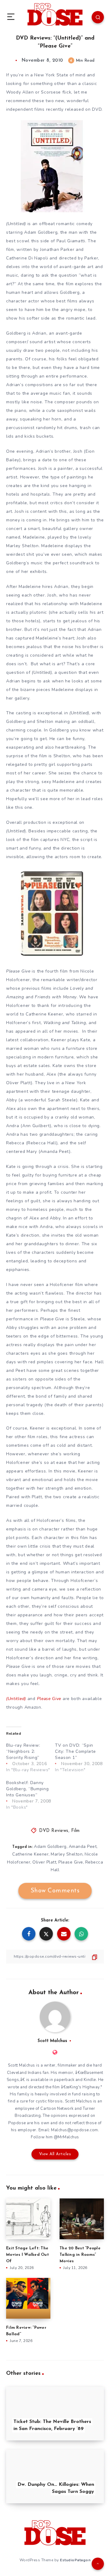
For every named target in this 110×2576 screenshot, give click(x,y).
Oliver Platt (44, 1862)
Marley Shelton (67, 1854)
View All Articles (55, 2154)
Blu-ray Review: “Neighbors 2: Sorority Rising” (23, 1751)
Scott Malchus (52, 2041)
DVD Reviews (54, 1831)
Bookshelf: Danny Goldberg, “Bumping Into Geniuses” (28, 1789)
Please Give (71, 1862)
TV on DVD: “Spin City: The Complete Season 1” (75, 1751)
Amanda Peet (83, 1847)
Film (75, 1831)
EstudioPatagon (75, 2560)
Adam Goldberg (50, 1847)
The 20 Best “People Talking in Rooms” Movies (80, 2255)
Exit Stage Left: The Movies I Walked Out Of (28, 2255)
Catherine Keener (30, 1854)
